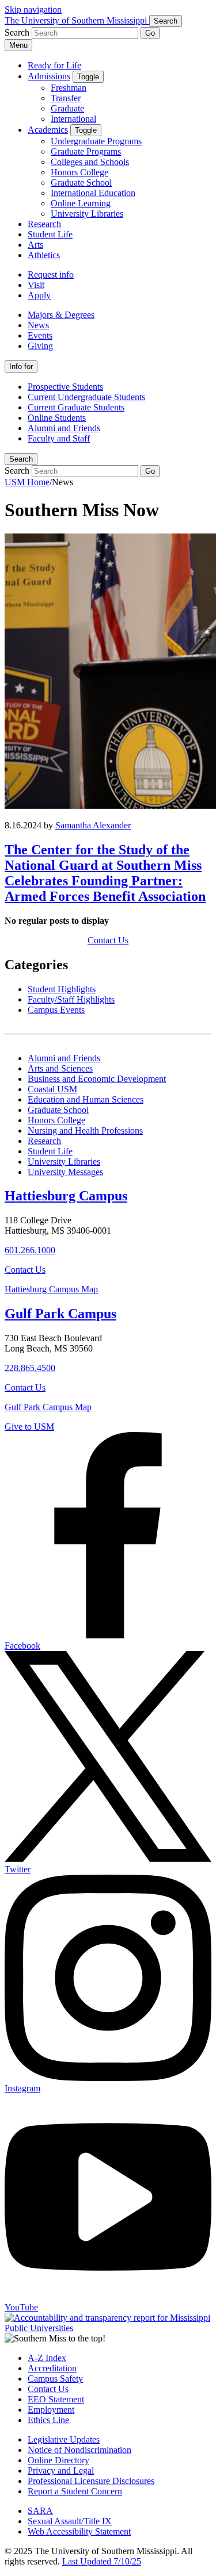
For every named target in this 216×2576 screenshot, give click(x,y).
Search (21, 459)
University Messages (65, 1172)
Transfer (66, 98)
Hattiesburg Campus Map (51, 1289)
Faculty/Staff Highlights (71, 999)
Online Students (57, 418)
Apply (39, 295)
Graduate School (81, 183)
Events (40, 335)
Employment (51, 2410)
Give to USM (29, 1427)
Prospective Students (65, 387)
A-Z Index (47, 2358)
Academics (48, 130)
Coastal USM (52, 1089)
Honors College (79, 172)
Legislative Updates (64, 2439)
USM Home (27, 482)
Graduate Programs (86, 151)
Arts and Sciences (60, 1068)
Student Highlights (62, 989)
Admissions (49, 76)
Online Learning (81, 203)
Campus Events (56, 1010)
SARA (40, 2511)
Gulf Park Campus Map (48, 1407)
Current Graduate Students (76, 407)
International (73, 119)
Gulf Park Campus (60, 1314)
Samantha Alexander (93, 825)
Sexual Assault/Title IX (70, 2521)
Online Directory (58, 2460)
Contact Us (108, 940)
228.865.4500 (30, 1368)
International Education (93, 193)
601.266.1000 (30, 1250)
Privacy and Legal (61, 2471)
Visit (36, 285)
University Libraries (87, 214)
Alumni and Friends (64, 428)
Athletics (44, 255)
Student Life (50, 234)
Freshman (69, 88)
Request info (51, 275)
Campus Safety (55, 2379)
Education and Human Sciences (86, 1099)
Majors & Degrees (61, 315)
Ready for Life (54, 65)
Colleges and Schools (90, 162)
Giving (40, 346)
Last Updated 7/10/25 (102, 2561)
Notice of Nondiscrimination (79, 2450)
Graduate (67, 108)
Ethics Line (48, 2420)
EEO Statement (56, 2399)
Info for (21, 366)
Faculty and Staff (59, 438)
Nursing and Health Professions (85, 1130)
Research (44, 224)
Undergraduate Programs (96, 141)
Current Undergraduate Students (86, 397)
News (38, 325)
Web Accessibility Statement (79, 2531)
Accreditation (52, 2368)
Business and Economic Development (97, 1079)
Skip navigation (33, 9)
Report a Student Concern (75, 2491)
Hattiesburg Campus (66, 1196)
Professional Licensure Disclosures (91, 2481)
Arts (35, 245)
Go (150, 33)
